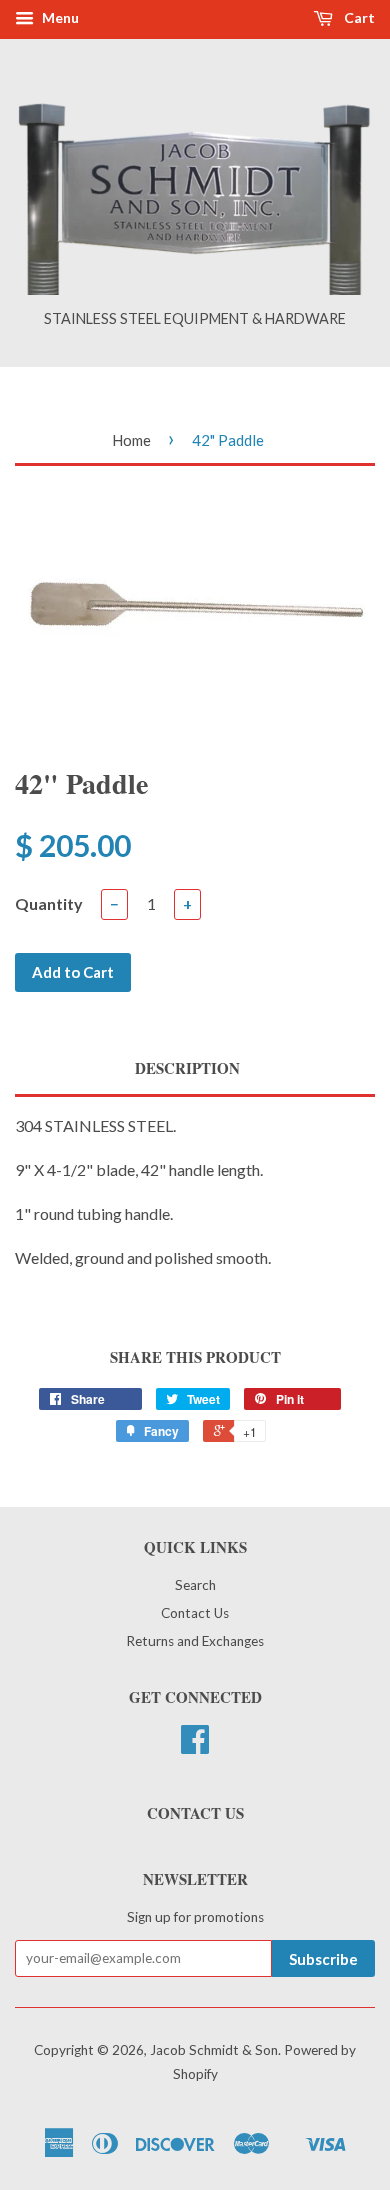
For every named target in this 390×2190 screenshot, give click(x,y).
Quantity (49, 903)
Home (131, 440)
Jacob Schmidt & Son (214, 2050)
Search (195, 1585)
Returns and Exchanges (195, 1641)
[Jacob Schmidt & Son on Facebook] (195, 1746)
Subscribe (323, 1959)
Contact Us (195, 1613)
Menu (59, 17)
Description (187, 1068)
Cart (358, 17)
